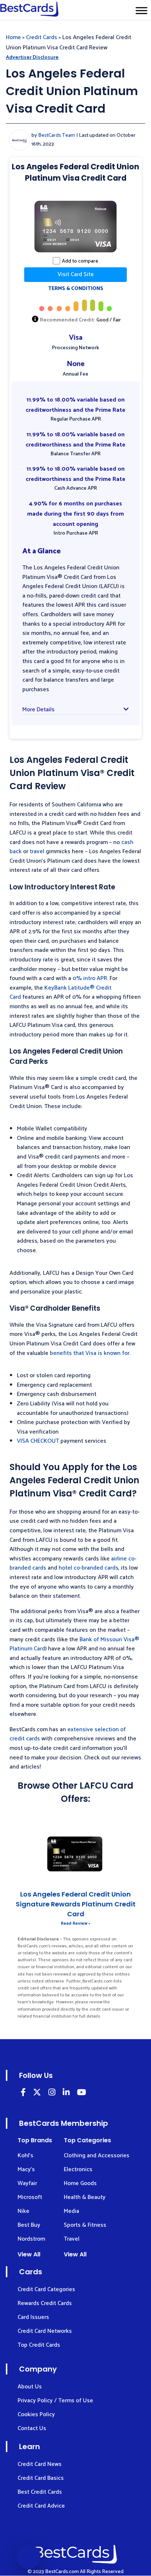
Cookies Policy (36, 2415)
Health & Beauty (85, 2197)
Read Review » (76, 1923)
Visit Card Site (76, 274)
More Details (38, 710)
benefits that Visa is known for (90, 1353)
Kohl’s (25, 2156)
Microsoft (30, 2197)
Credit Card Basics (41, 2478)
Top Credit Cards (39, 2345)
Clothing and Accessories (97, 2156)
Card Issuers (33, 2317)
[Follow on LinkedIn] (23, 2093)
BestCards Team (57, 135)
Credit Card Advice (41, 2506)
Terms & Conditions (76, 289)
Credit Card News (40, 2464)
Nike (23, 2211)
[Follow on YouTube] (82, 2093)
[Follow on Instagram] (52, 2093)
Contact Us (32, 2428)
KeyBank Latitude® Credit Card (60, 993)
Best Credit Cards (40, 2492)
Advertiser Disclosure (32, 58)
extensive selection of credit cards (68, 1734)
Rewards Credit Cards (45, 2303)
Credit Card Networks (45, 2331)
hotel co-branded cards (89, 1568)
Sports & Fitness (85, 2225)
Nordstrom (31, 2239)
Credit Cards (42, 37)
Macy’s (26, 2170)
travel (37, 852)
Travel (72, 2239)
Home (13, 37)
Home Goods (80, 2183)
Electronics (78, 2170)
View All (29, 2254)
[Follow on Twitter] (37, 2093)
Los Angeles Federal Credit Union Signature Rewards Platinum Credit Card (76, 1904)
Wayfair (27, 2183)
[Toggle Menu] (141, 10)
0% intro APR (90, 978)
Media (71, 2211)
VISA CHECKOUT (38, 1441)
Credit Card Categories (46, 2289)
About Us (30, 2387)
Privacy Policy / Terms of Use (55, 2401)
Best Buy (29, 2225)
